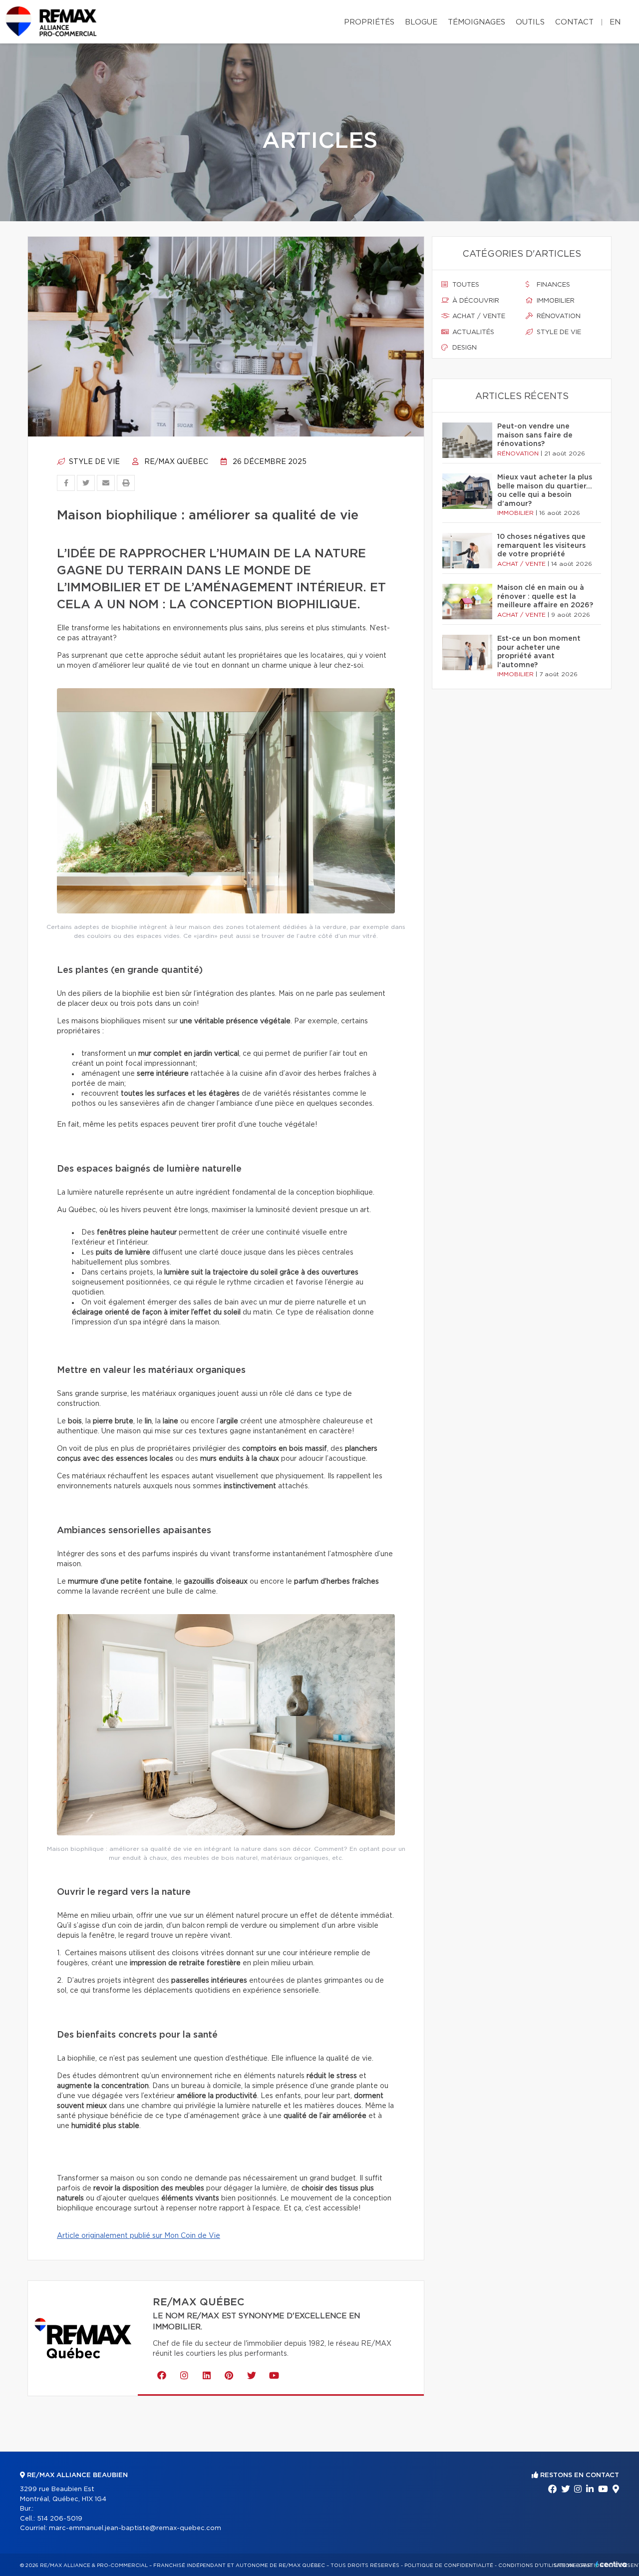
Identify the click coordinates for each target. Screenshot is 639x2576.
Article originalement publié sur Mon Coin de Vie (139, 2236)
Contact (574, 22)
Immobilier (555, 301)
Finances (552, 285)
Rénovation (558, 316)
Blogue (421, 22)
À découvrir (475, 301)
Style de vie (93, 462)
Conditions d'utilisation (536, 2566)
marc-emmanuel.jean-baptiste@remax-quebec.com (135, 2528)
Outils (530, 22)
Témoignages (477, 22)
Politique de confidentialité (449, 2566)
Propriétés (369, 22)
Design (464, 348)
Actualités (472, 332)
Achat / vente (478, 316)
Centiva (611, 2564)
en (615, 22)
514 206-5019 (60, 2519)
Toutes (465, 285)
